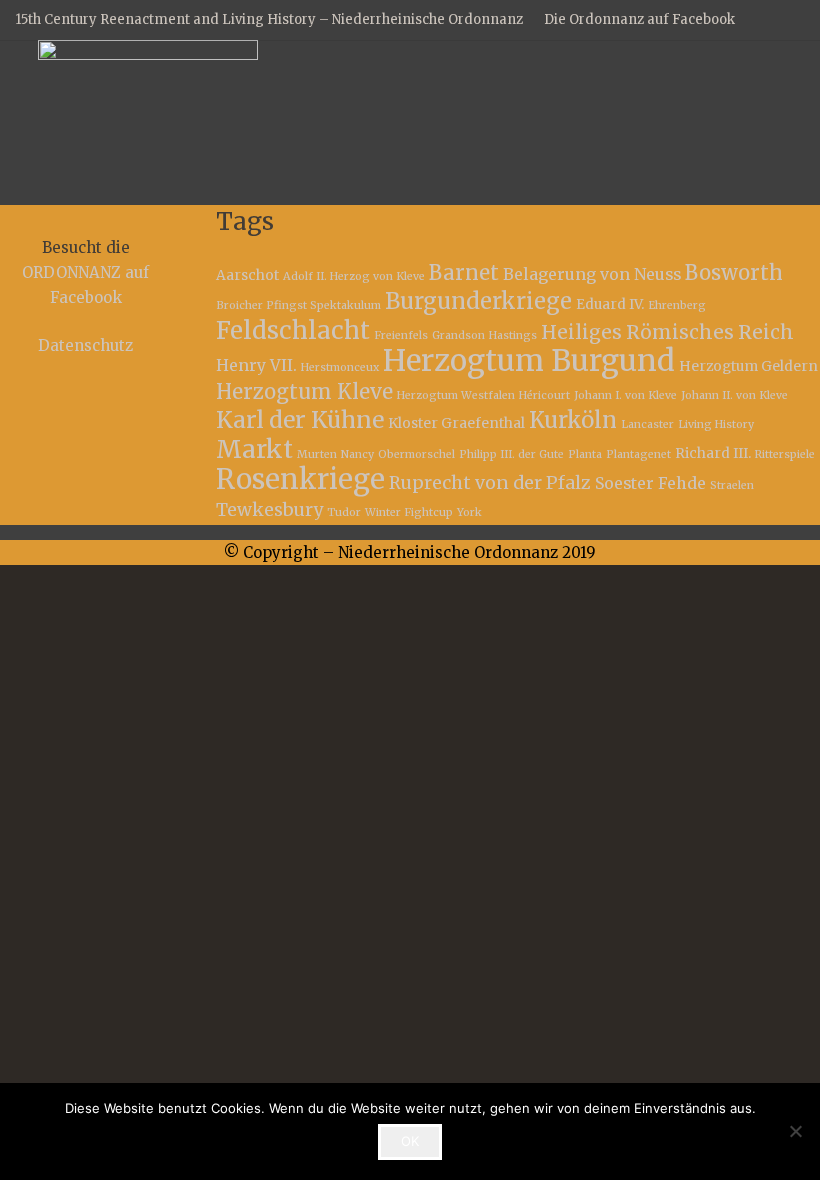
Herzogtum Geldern (748, 366)
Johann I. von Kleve (625, 395)
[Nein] (795, 1131)
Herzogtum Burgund (529, 360)
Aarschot (247, 275)
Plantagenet (638, 454)
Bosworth (734, 273)
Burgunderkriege (478, 301)
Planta (585, 454)
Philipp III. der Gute (511, 454)
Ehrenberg (677, 305)
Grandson (458, 335)
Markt (254, 449)
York (469, 512)
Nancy (357, 454)
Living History (716, 424)
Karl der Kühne (300, 420)
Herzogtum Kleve (304, 392)
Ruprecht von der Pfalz (490, 483)
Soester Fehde (650, 483)
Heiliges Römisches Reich (667, 332)
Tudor (344, 512)
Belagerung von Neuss (592, 274)
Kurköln (573, 420)
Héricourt (544, 395)
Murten (317, 454)
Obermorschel (416, 454)
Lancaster (647, 424)
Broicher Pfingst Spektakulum (298, 305)
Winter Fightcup (409, 512)
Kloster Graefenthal (456, 423)
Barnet (464, 273)
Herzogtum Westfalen (456, 395)
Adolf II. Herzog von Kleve (354, 276)
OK (410, 1141)
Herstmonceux (340, 367)
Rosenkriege (300, 479)
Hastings (513, 335)
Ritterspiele (785, 454)
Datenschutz (85, 345)
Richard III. (713, 453)
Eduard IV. (610, 304)
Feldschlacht (293, 330)
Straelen (732, 485)
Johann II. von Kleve (734, 395)
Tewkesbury (269, 510)
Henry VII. (256, 365)
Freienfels (401, 335)
